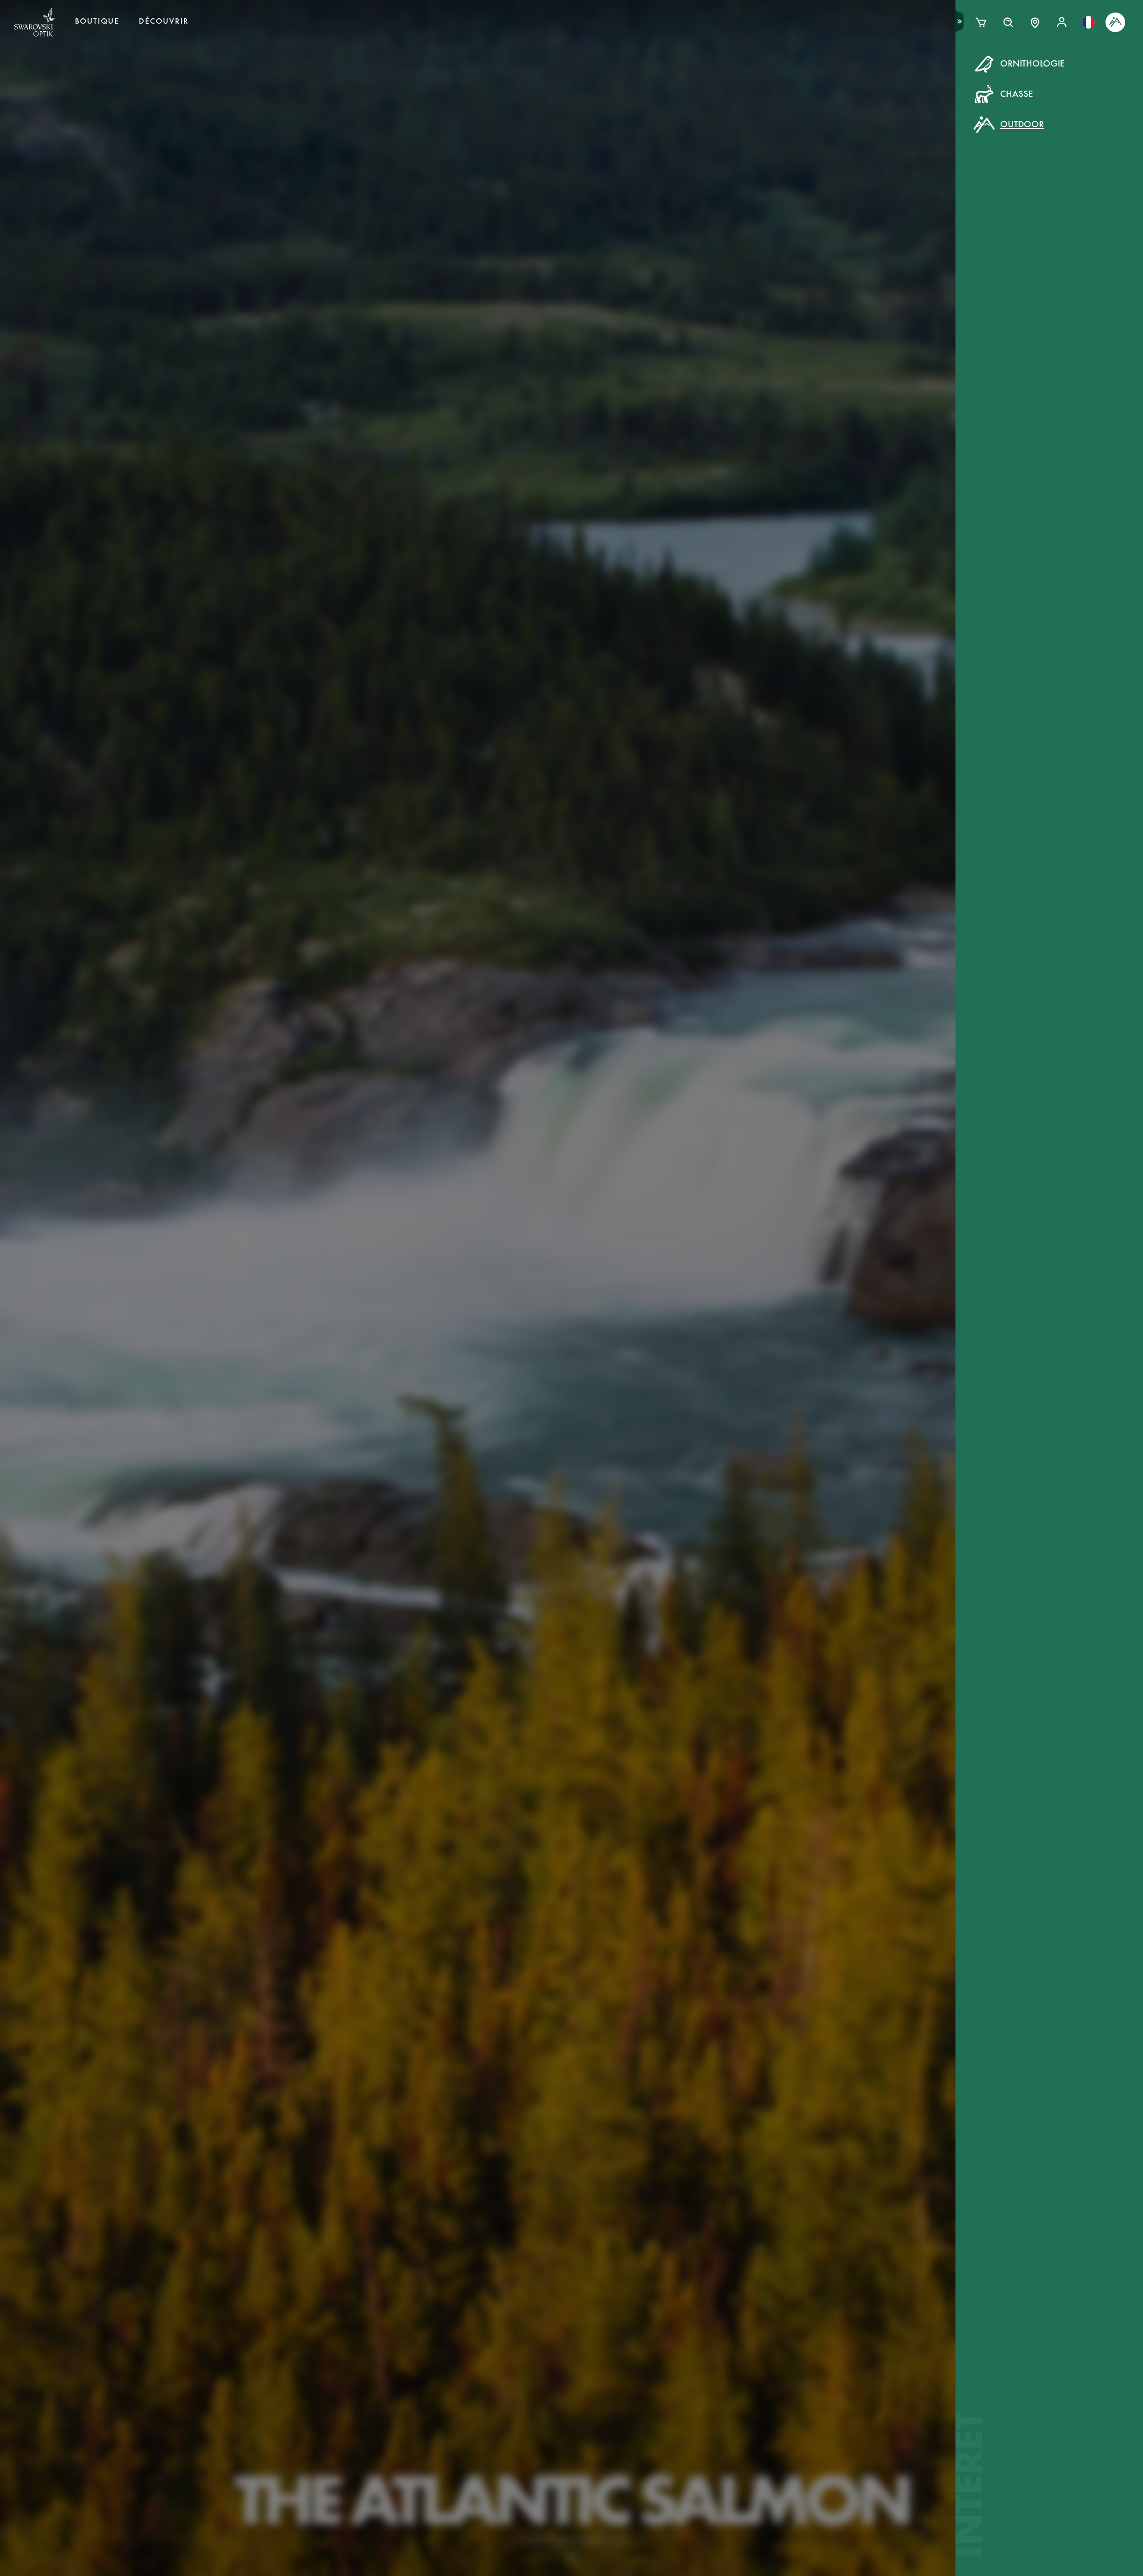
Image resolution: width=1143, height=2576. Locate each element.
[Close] (773, 75)
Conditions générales (658, 219)
